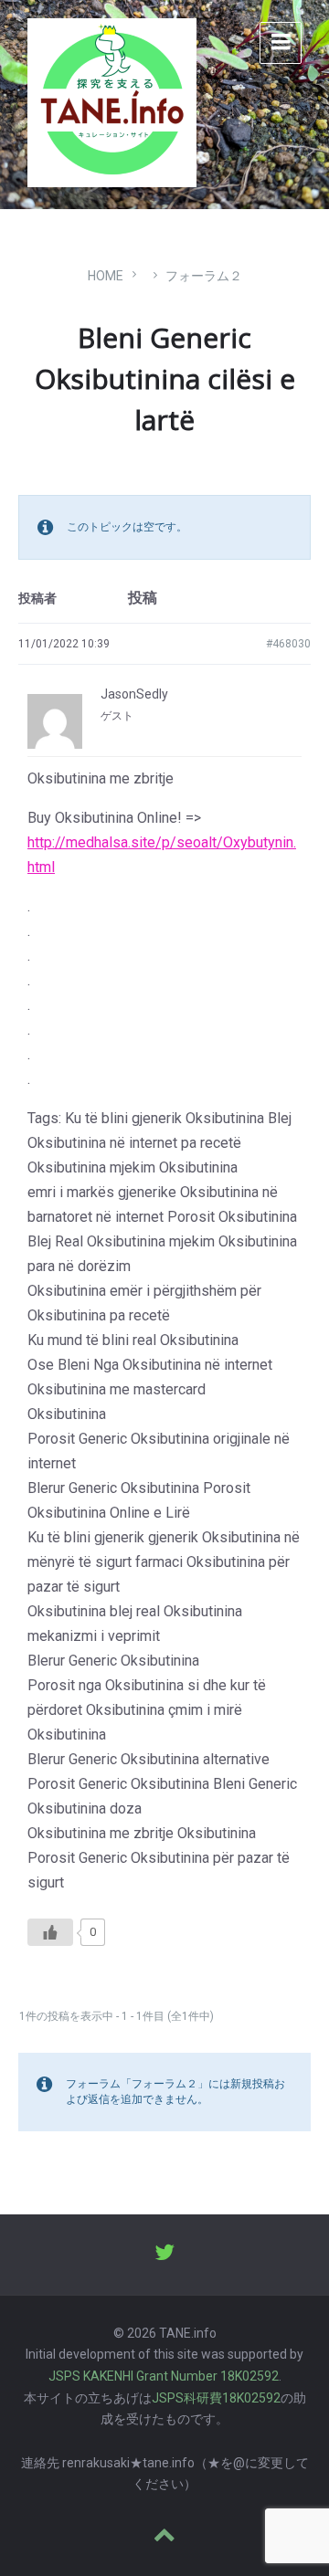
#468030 (288, 644)
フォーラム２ (204, 276)
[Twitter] (164, 2255)
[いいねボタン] (50, 1932)
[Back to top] (164, 2536)
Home (106, 276)
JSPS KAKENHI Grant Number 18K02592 (164, 2376)
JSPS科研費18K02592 (216, 2398)
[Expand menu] (281, 43)
